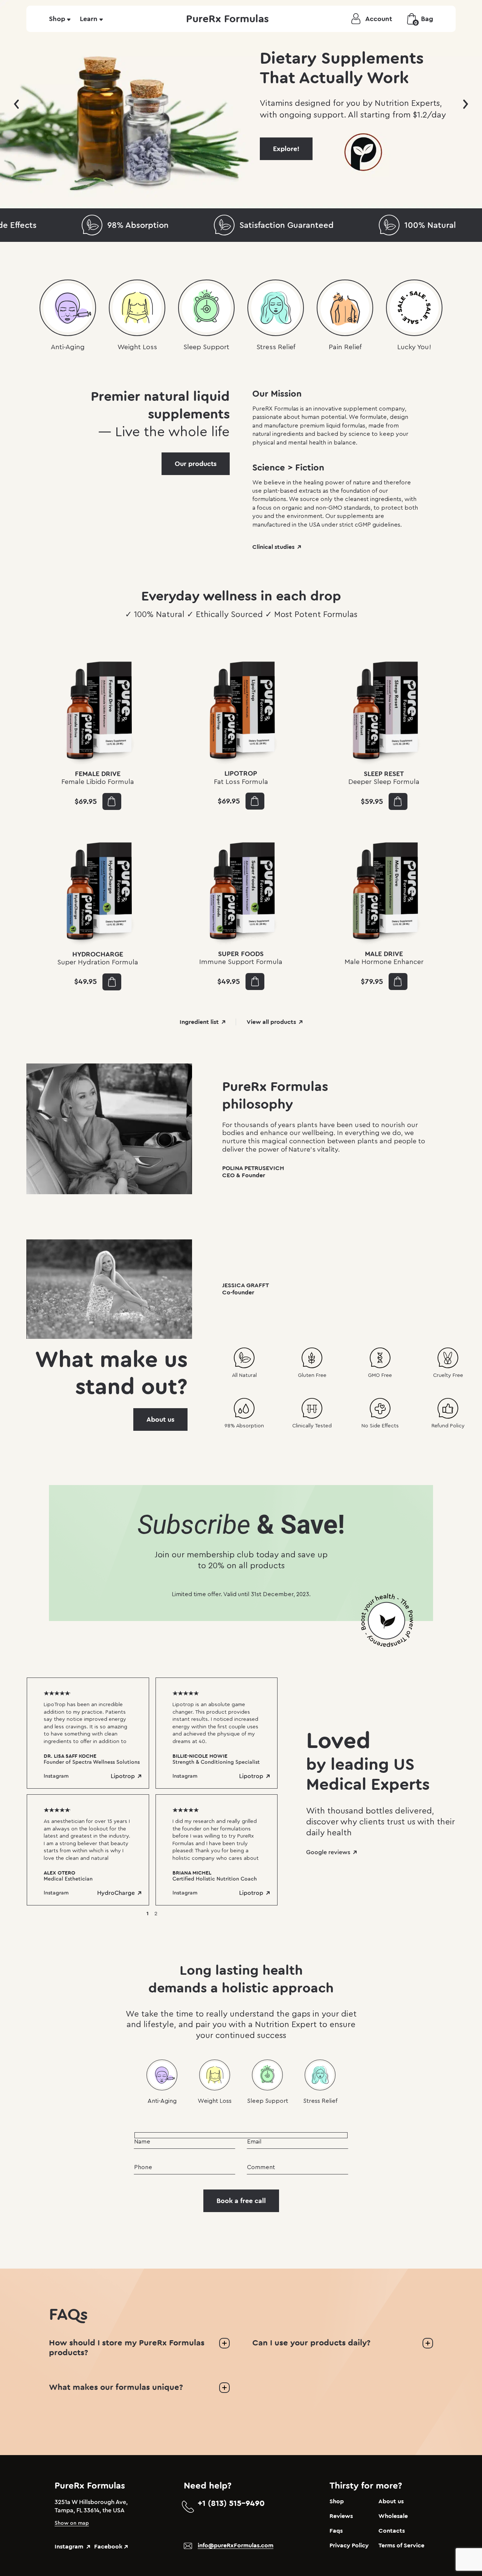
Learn (89, 19)
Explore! (286, 149)
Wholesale (393, 2516)
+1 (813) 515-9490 (231, 2503)
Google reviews (328, 1852)
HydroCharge (116, 1893)
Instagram (56, 1776)
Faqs (336, 2531)
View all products (271, 1022)
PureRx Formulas (227, 19)
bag (424, 20)
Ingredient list (199, 1022)
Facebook (108, 2547)
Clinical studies (273, 547)
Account (379, 19)
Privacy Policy (349, 2545)
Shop (57, 19)
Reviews (341, 2516)
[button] (17, 104)
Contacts (392, 2531)
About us (160, 1419)
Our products (196, 464)
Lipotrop (123, 1776)
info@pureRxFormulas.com (236, 2545)
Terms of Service (401, 2545)
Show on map (72, 2523)
